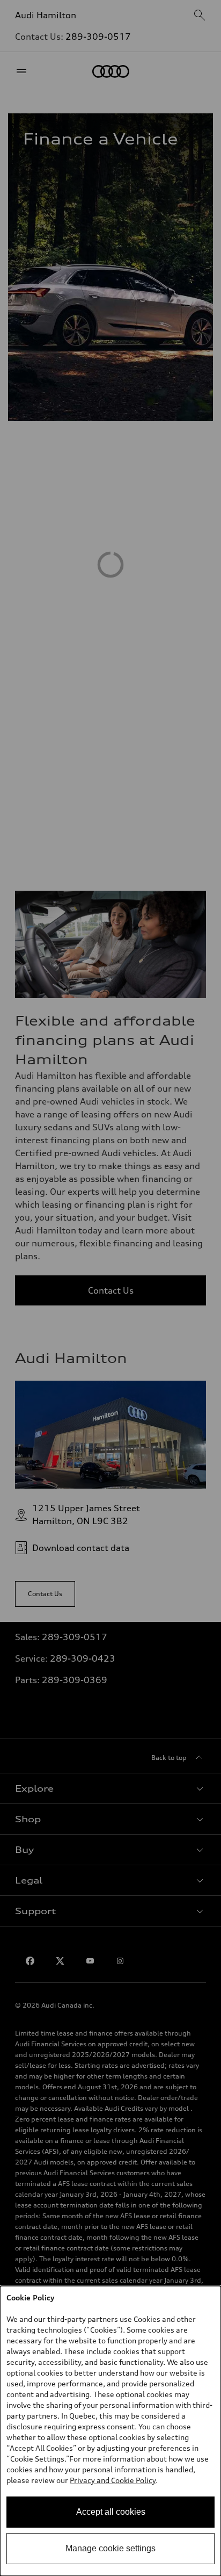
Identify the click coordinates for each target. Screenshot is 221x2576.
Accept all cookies (111, 2512)
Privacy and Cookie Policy (113, 2480)
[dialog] (110, 2431)
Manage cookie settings (110, 2548)
